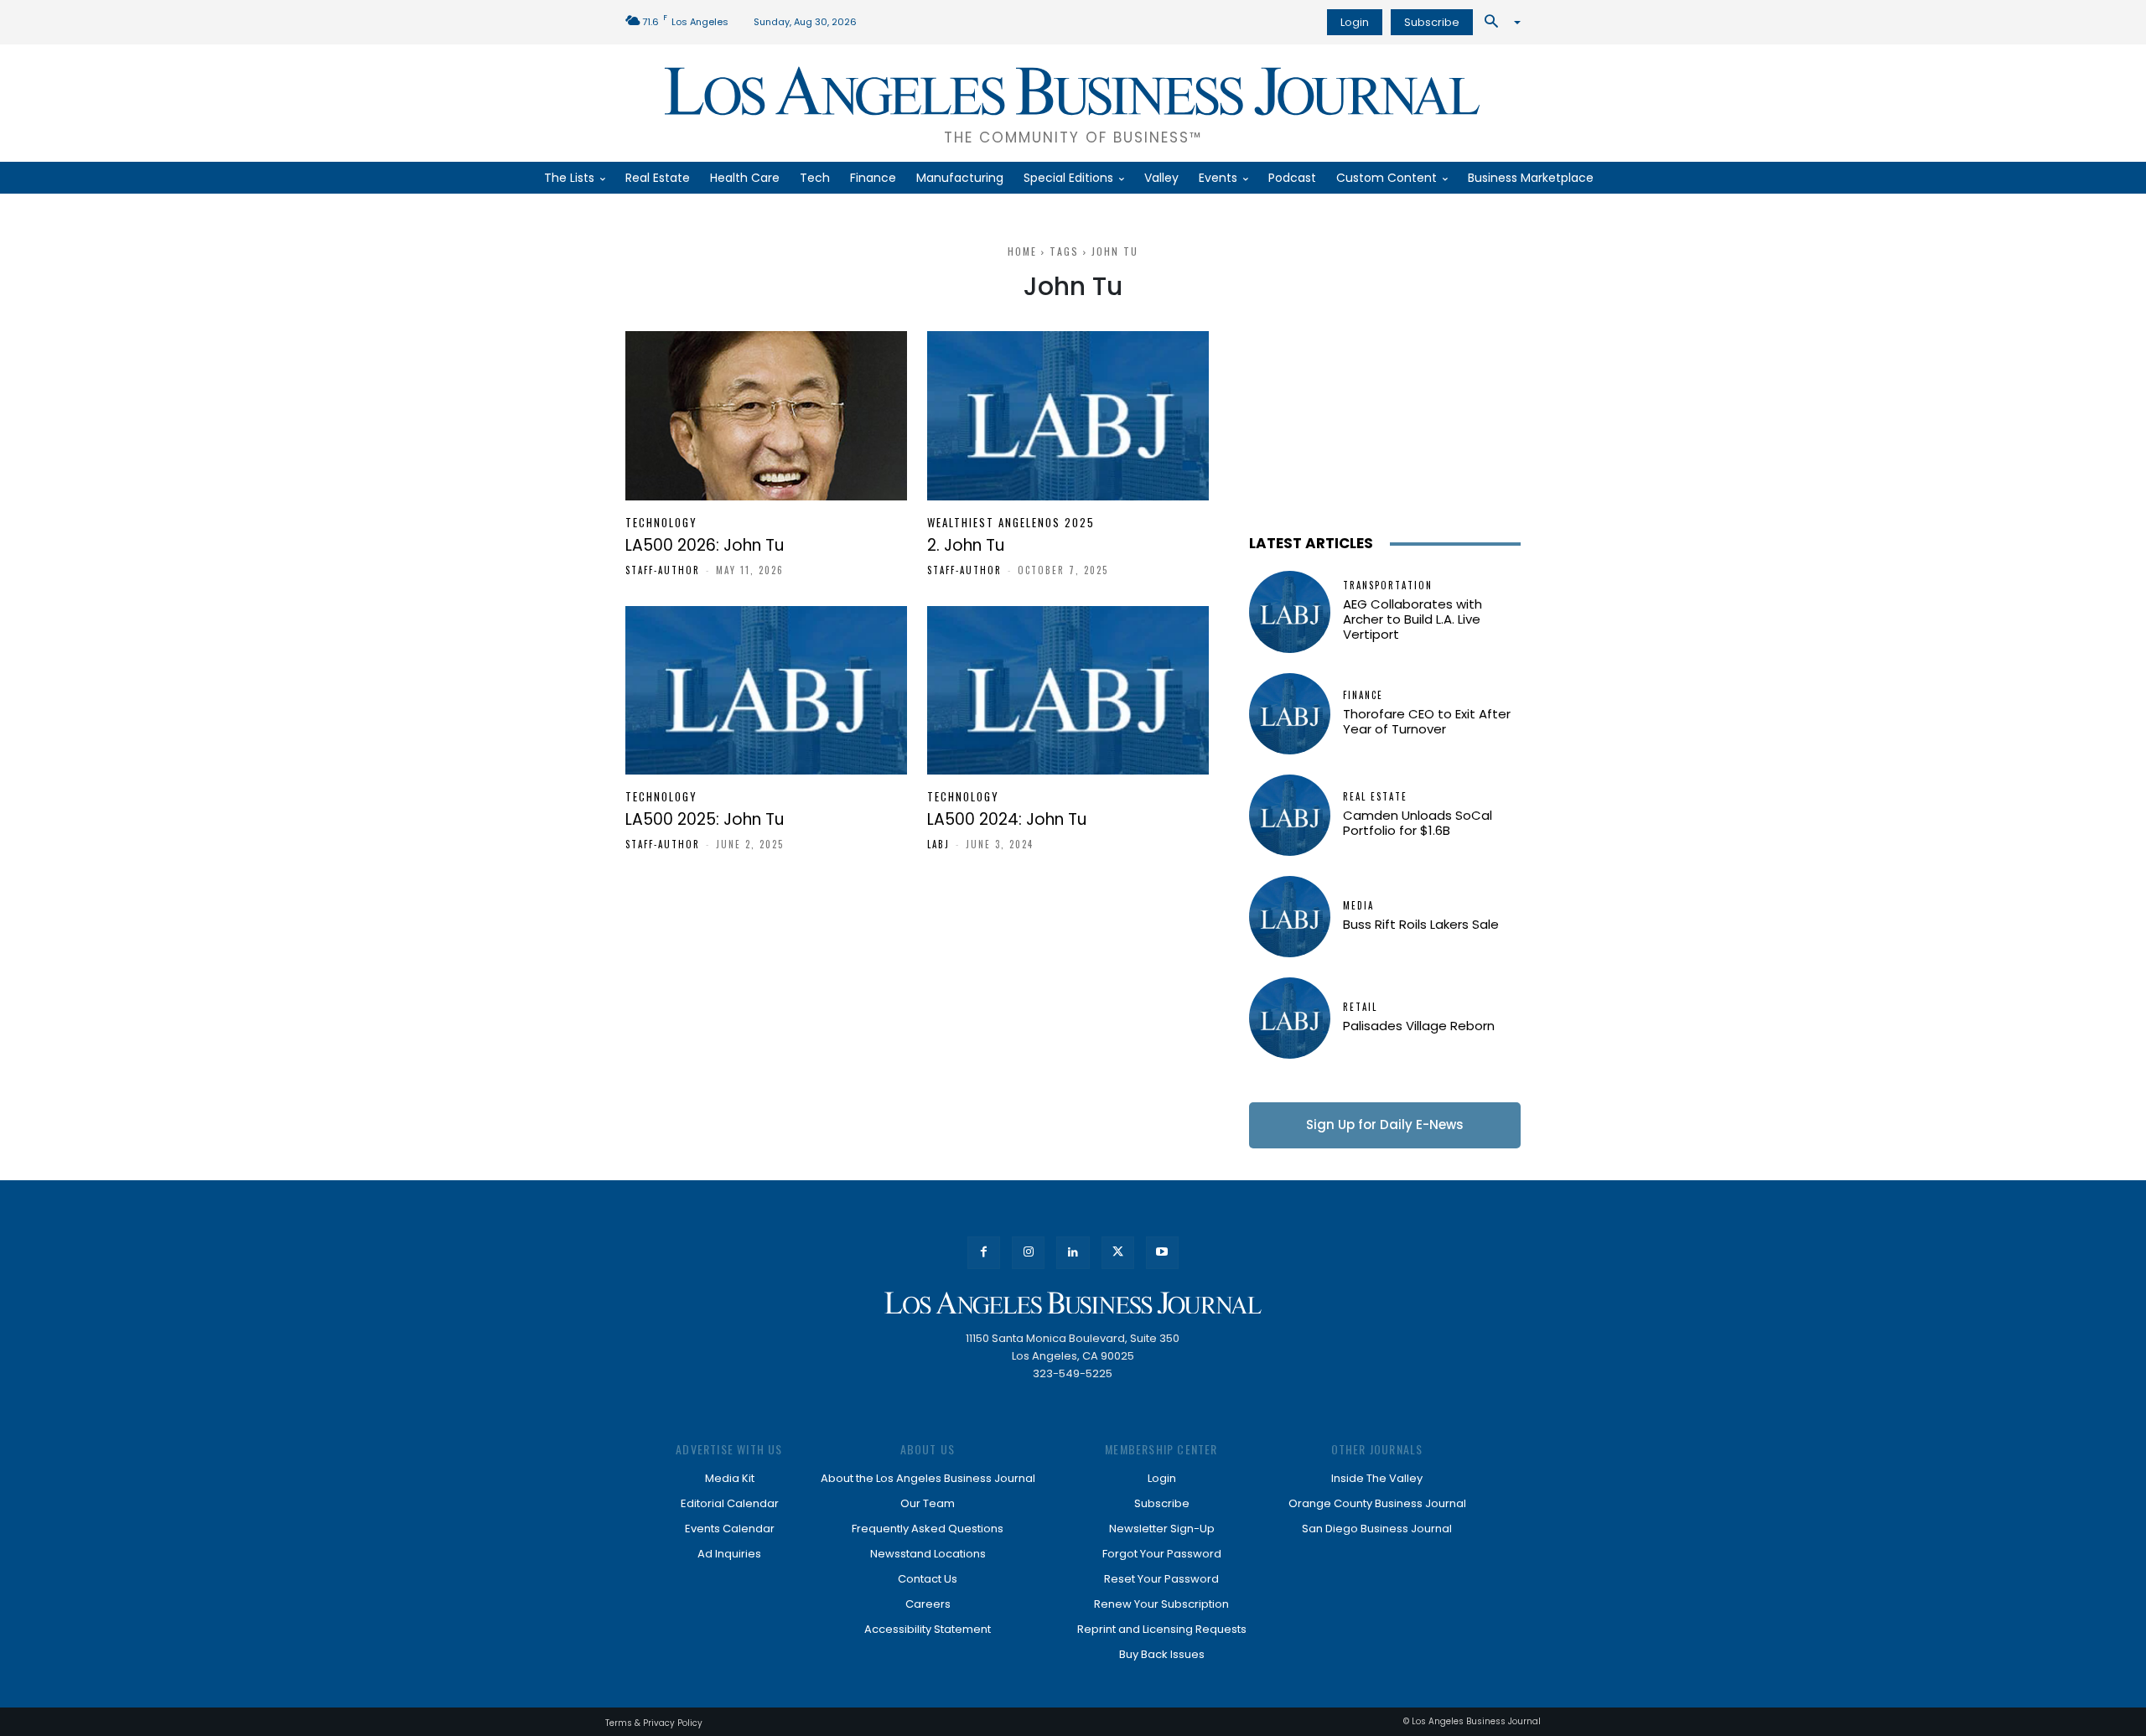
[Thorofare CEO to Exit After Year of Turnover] (1290, 714)
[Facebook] (984, 1253)
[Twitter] (1118, 1253)
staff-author (663, 570)
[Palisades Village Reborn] (1290, 1018)
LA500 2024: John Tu (1007, 819)
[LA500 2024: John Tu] (1068, 691)
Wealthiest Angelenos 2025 (1011, 523)
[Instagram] (1028, 1253)
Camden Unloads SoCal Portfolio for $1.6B (1418, 823)
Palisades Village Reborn (1419, 1026)
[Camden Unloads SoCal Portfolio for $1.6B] (1290, 815)
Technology (661, 523)
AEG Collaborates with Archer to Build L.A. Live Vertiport (1413, 619)
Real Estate (1375, 797)
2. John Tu (966, 545)
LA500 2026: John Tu (705, 545)
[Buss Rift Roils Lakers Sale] (1290, 917)
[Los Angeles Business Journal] (1073, 1303)
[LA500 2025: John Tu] (766, 691)
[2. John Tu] (1068, 416)
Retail (1360, 1007)
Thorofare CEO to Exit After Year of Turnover (1427, 721)
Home (1022, 251)
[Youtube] (1162, 1253)
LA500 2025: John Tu (705, 819)
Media (1358, 906)
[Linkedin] (1073, 1253)
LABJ (938, 844)
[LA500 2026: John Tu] (766, 416)
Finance (1363, 695)
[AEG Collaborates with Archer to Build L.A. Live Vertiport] (1290, 611)
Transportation (1388, 586)
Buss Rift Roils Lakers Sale (1421, 924)
